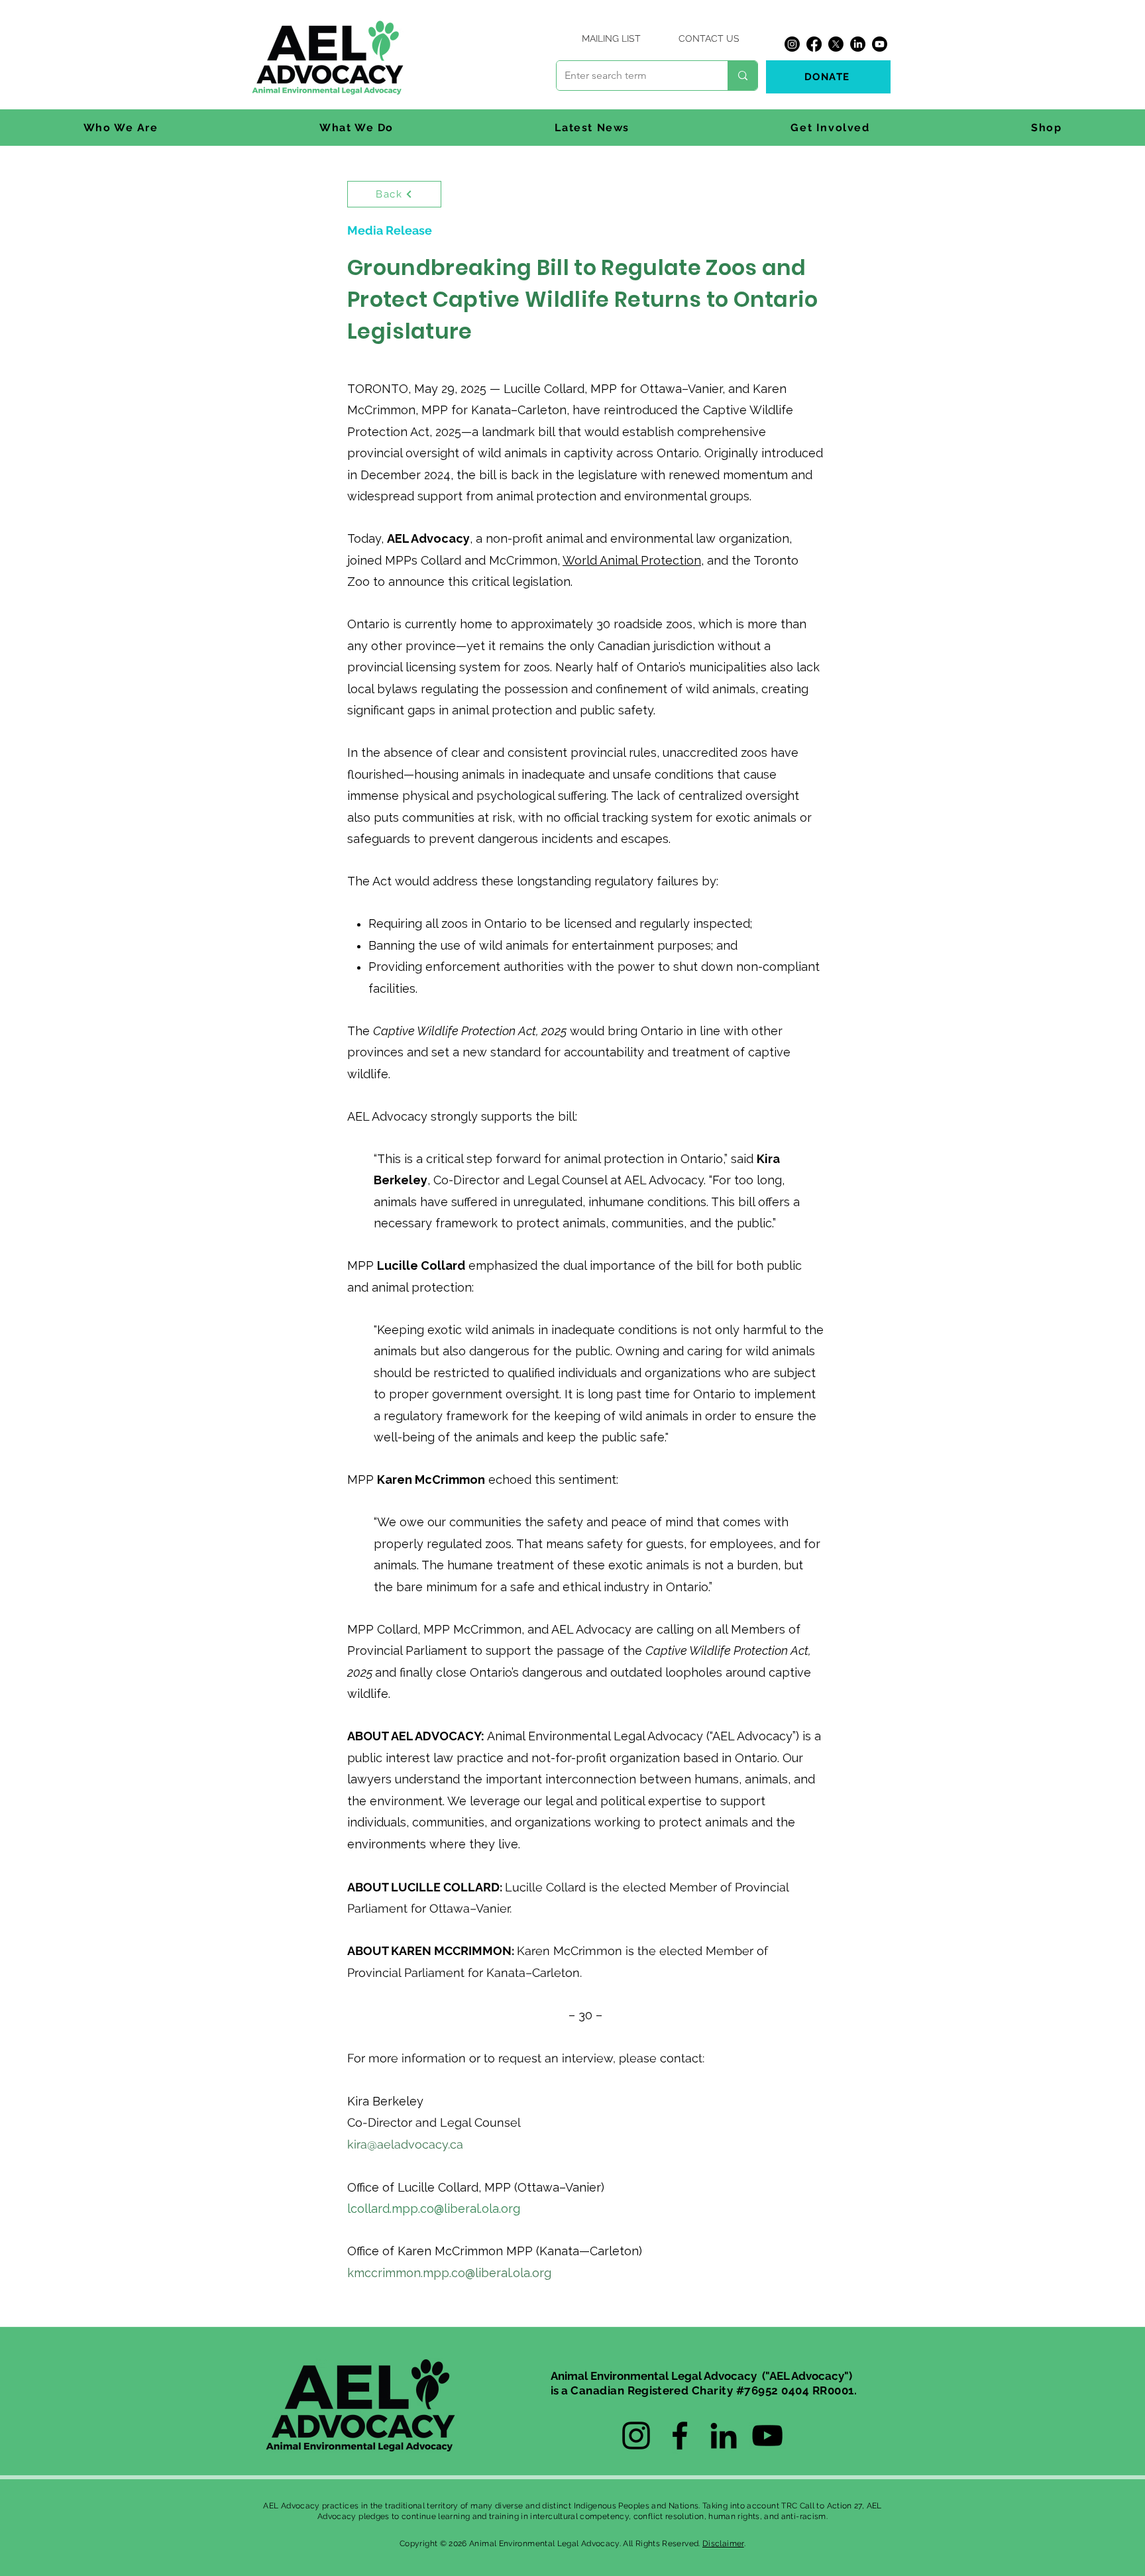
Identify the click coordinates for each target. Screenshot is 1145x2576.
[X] (836, 44)
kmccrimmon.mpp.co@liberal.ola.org (449, 2273)
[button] (121, 128)
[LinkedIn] (858, 44)
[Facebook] (814, 44)
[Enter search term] (742, 76)
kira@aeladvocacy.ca (405, 2144)
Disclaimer (723, 2544)
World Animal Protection (632, 560)
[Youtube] (880, 44)
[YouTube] (767, 2436)
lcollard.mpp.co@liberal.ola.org (434, 2209)
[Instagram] (792, 44)
